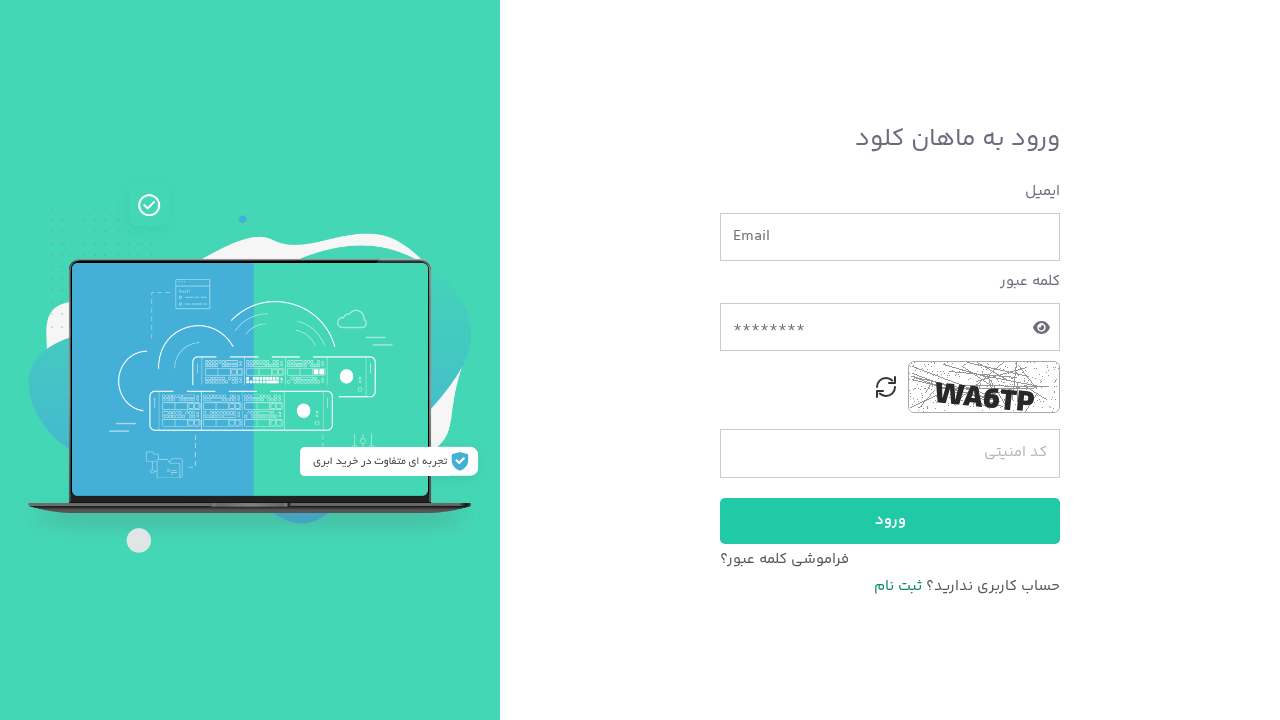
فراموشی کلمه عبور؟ (784, 559)
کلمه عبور (1030, 282)
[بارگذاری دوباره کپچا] (886, 387)
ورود (890, 520)
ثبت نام (898, 586)
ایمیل (1042, 192)
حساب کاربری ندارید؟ (991, 586)
